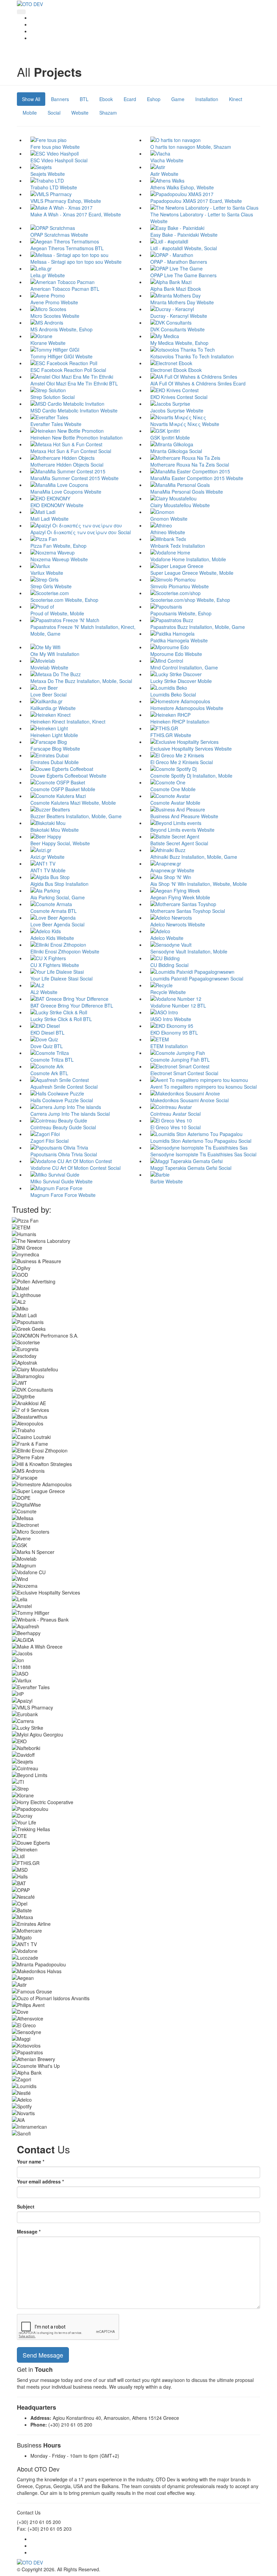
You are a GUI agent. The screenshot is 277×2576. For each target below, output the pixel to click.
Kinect (236, 99)
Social (54, 113)
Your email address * (40, 2181)
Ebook (106, 99)
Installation (207, 99)
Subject (26, 2206)
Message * (29, 2231)
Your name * (31, 2161)
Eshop (154, 99)
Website (80, 113)
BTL (84, 99)
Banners (60, 99)
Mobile (30, 113)
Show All (31, 99)
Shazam (108, 113)
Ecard (130, 99)
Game (178, 99)
